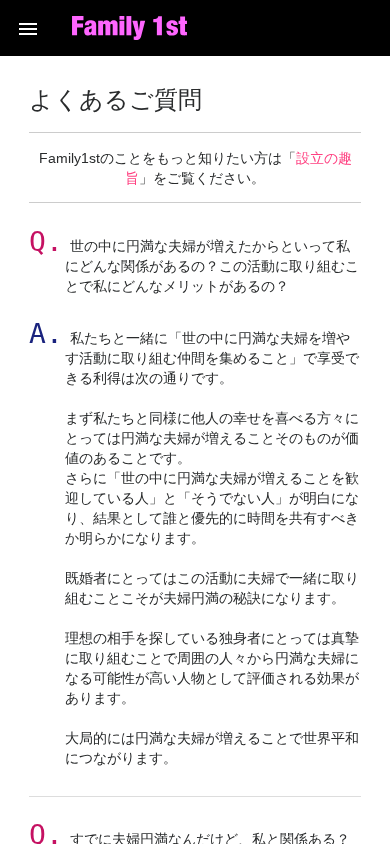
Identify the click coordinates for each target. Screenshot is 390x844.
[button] (28, 28)
